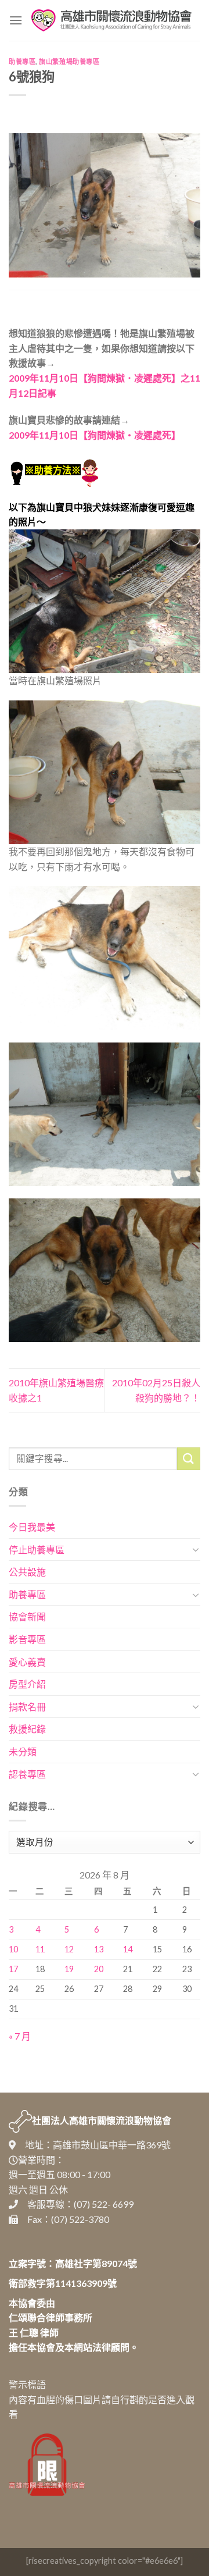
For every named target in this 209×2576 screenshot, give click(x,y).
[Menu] (16, 20)
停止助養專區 (37, 1549)
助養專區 (22, 61)
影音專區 (27, 1639)
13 (99, 1949)
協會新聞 (27, 1616)
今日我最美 (32, 1527)
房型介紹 (27, 1684)
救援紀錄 (27, 1729)
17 (13, 1969)
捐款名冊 (27, 1707)
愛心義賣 (27, 1662)
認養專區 (27, 1774)
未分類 (23, 1751)
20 (99, 1969)
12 (69, 1949)
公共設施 (27, 1572)
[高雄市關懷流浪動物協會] (111, 20)
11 (40, 1949)
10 (13, 1949)
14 (128, 1949)
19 (69, 1969)
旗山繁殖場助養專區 (69, 61)
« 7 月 (20, 2036)
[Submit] (189, 1459)
